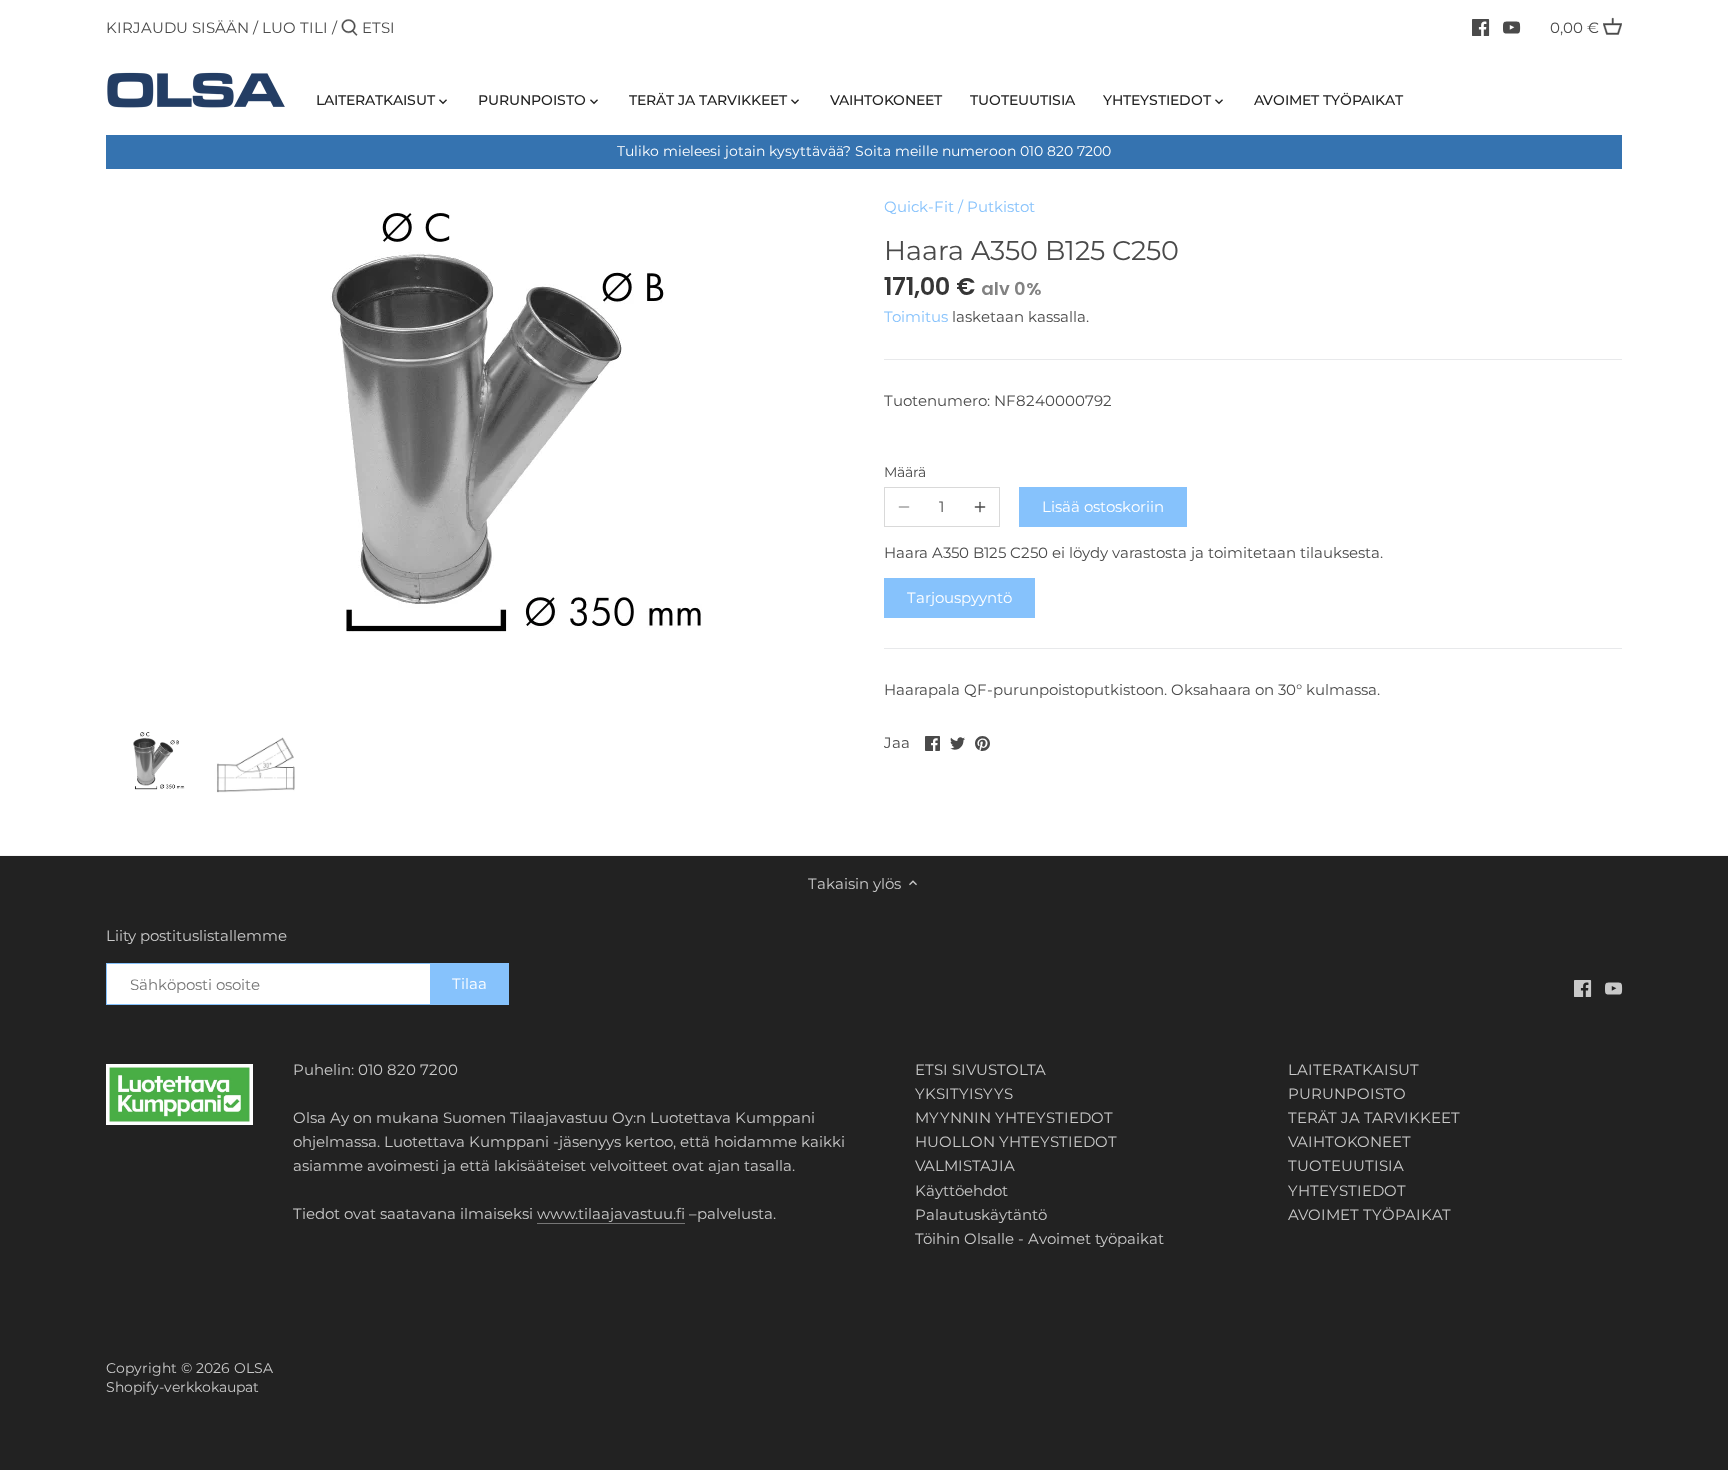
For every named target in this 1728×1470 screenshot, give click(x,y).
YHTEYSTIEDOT (1347, 1190)
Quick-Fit (919, 206)
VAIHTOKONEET (1349, 1141)
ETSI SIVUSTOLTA (980, 1069)
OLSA (253, 1368)
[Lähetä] (349, 28)
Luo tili (295, 27)
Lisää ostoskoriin (1103, 506)
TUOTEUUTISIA (1346, 1165)
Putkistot (1001, 206)
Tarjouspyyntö (959, 597)
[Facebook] (1480, 27)
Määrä (905, 472)
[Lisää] (980, 507)
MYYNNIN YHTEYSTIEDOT (1014, 1117)
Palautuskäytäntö (981, 1214)
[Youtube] (1511, 27)
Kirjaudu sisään (177, 27)
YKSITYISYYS (964, 1093)
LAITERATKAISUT (1353, 1069)
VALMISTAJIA (965, 1165)
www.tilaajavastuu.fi (611, 1213)
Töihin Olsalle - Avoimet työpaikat (1039, 1238)
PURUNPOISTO (1347, 1093)
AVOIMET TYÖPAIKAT (1369, 1214)
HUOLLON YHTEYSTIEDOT (1016, 1141)
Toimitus (918, 316)
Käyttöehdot (961, 1190)
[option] (152, 764)
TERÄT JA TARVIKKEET (1374, 1117)
